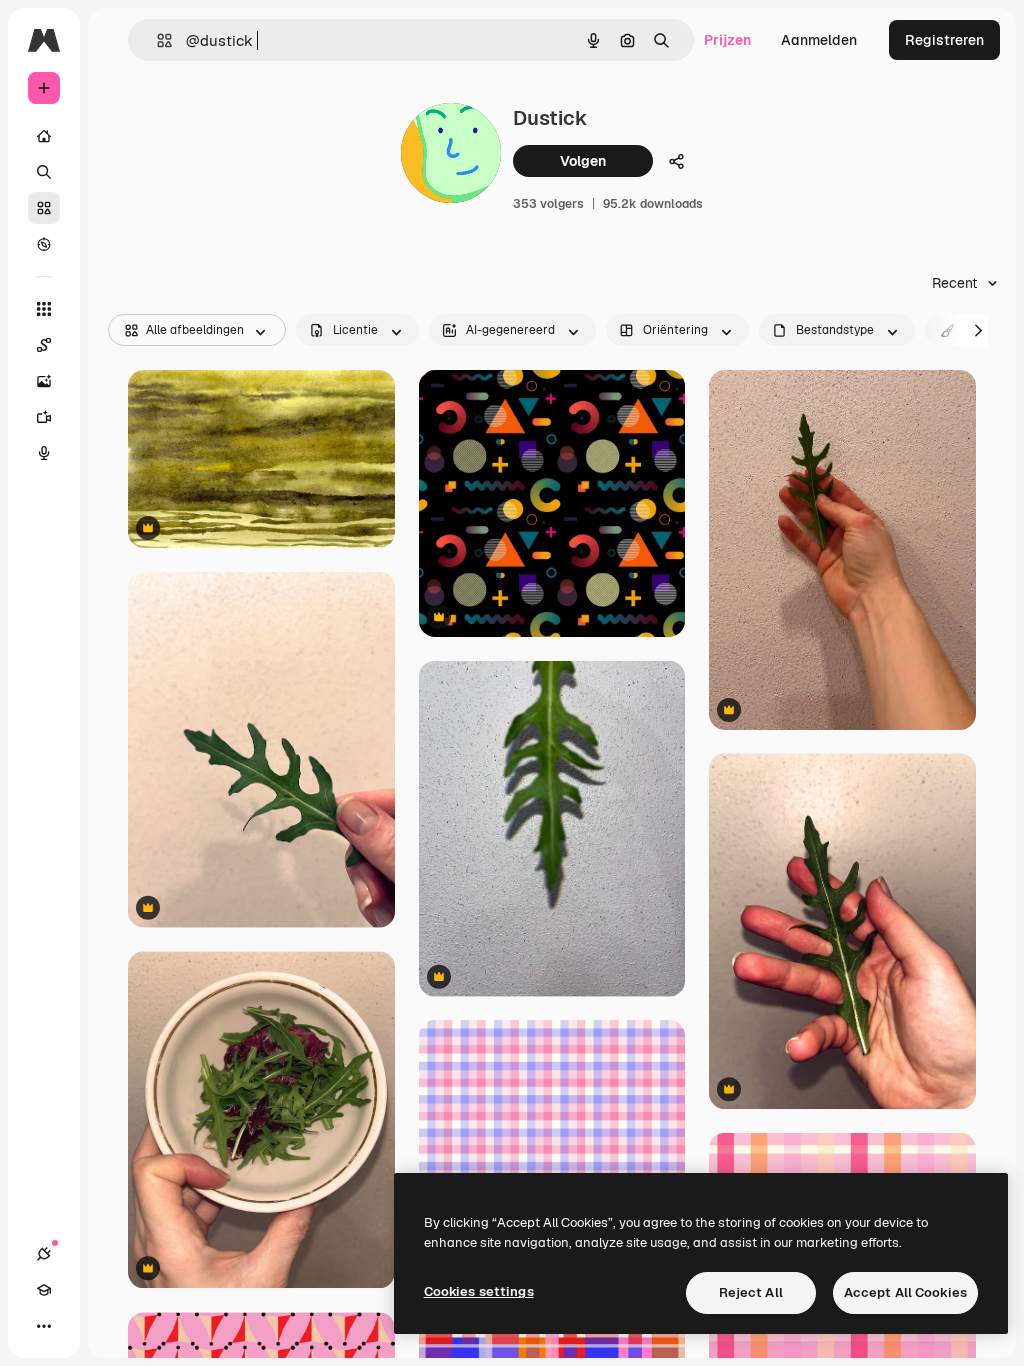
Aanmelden (819, 40)
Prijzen (727, 40)
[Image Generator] (44, 381)
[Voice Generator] (44, 453)
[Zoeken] (44, 172)
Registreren (944, 40)
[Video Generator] (44, 417)
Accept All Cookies (905, 1292)
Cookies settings (479, 1291)
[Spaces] (44, 345)
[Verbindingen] (44, 1254)
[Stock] (44, 208)
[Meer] (44, 1326)
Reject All (751, 1292)
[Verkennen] (44, 244)
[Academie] (44, 1290)
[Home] (44, 136)
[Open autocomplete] (156, 40)
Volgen (583, 161)
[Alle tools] (44, 309)
